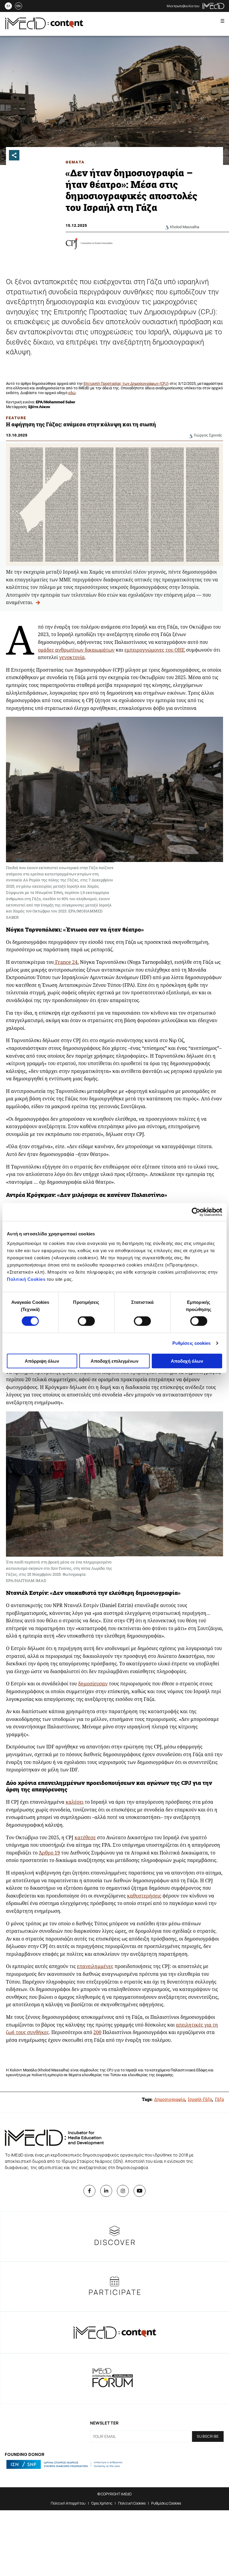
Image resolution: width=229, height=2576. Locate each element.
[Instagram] (123, 2191)
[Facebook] (89, 2191)
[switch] (86, 1321)
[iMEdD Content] (44, 27)
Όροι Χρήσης (102, 2503)
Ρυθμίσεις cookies (192, 1343)
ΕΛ (8, 6)
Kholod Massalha (185, 227)
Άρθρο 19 (49, 1853)
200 (97, 2032)
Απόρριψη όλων (42, 1361)
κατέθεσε (85, 1837)
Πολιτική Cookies (26, 1279)
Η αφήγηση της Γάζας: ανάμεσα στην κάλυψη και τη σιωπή (81, 424)
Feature (16, 418)
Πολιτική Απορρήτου (68, 2503)
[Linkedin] (106, 2191)
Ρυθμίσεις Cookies (166, 2503)
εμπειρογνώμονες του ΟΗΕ (155, 650)
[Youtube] (140, 2191)
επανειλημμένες (95, 1966)
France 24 (66, 962)
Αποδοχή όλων (187, 1361)
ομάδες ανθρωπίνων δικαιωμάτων (76, 650)
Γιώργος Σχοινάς (208, 435)
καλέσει (75, 1802)
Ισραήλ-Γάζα (200, 2099)
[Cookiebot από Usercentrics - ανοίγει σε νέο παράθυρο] (196, 1212)
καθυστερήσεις (144, 1896)
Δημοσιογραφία (170, 2099)
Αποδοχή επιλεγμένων (114, 1361)
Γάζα (219, 2099)
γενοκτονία (72, 657)
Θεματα (75, 162)
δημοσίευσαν (93, 1684)
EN (18, 6)
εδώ (72, 393)
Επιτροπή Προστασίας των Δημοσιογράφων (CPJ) (126, 383)
